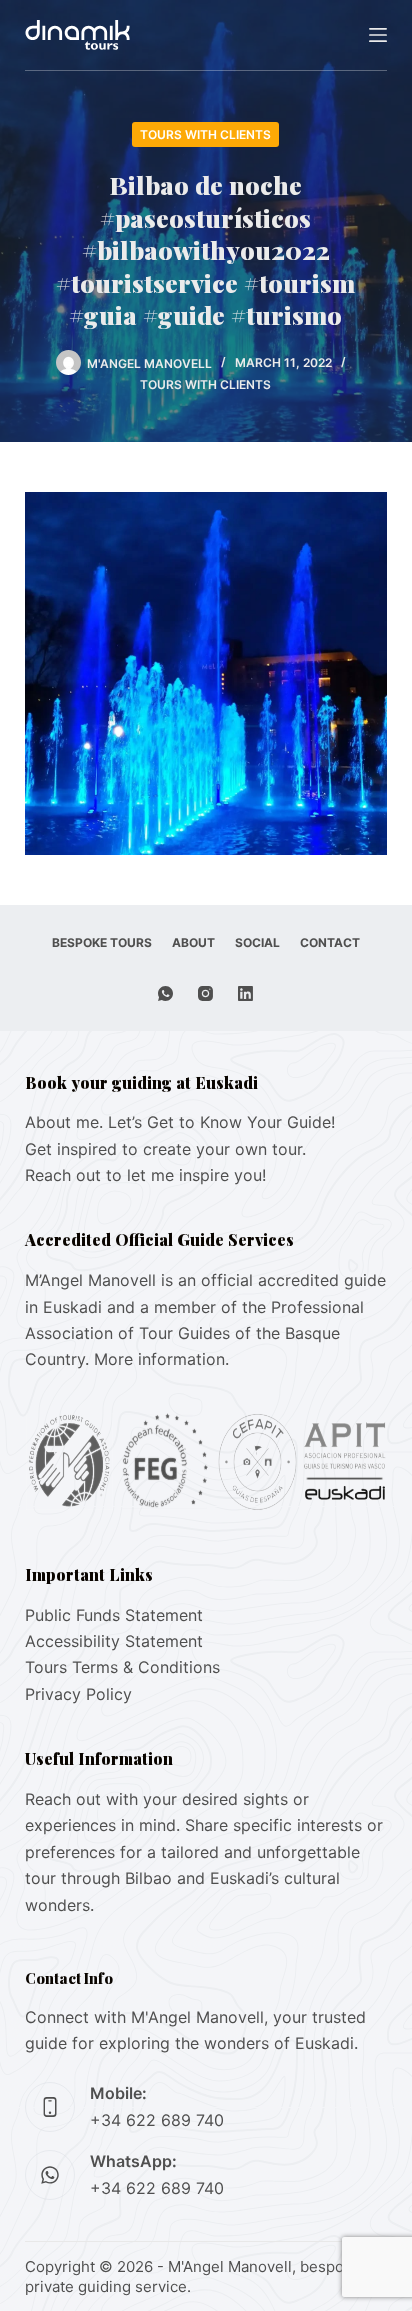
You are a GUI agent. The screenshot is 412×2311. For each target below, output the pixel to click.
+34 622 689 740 (157, 2120)
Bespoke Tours (102, 942)
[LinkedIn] (245, 993)
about (193, 942)
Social (257, 942)
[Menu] (378, 35)
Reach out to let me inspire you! (145, 1175)
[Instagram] (205, 993)
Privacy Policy (78, 1694)
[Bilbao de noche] (206, 672)
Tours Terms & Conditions (122, 1667)
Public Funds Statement (114, 1615)
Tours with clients (205, 134)
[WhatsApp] (165, 993)
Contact (330, 942)
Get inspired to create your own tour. (165, 1149)
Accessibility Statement (114, 1641)
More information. (161, 1359)
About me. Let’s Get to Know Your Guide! (180, 1122)
